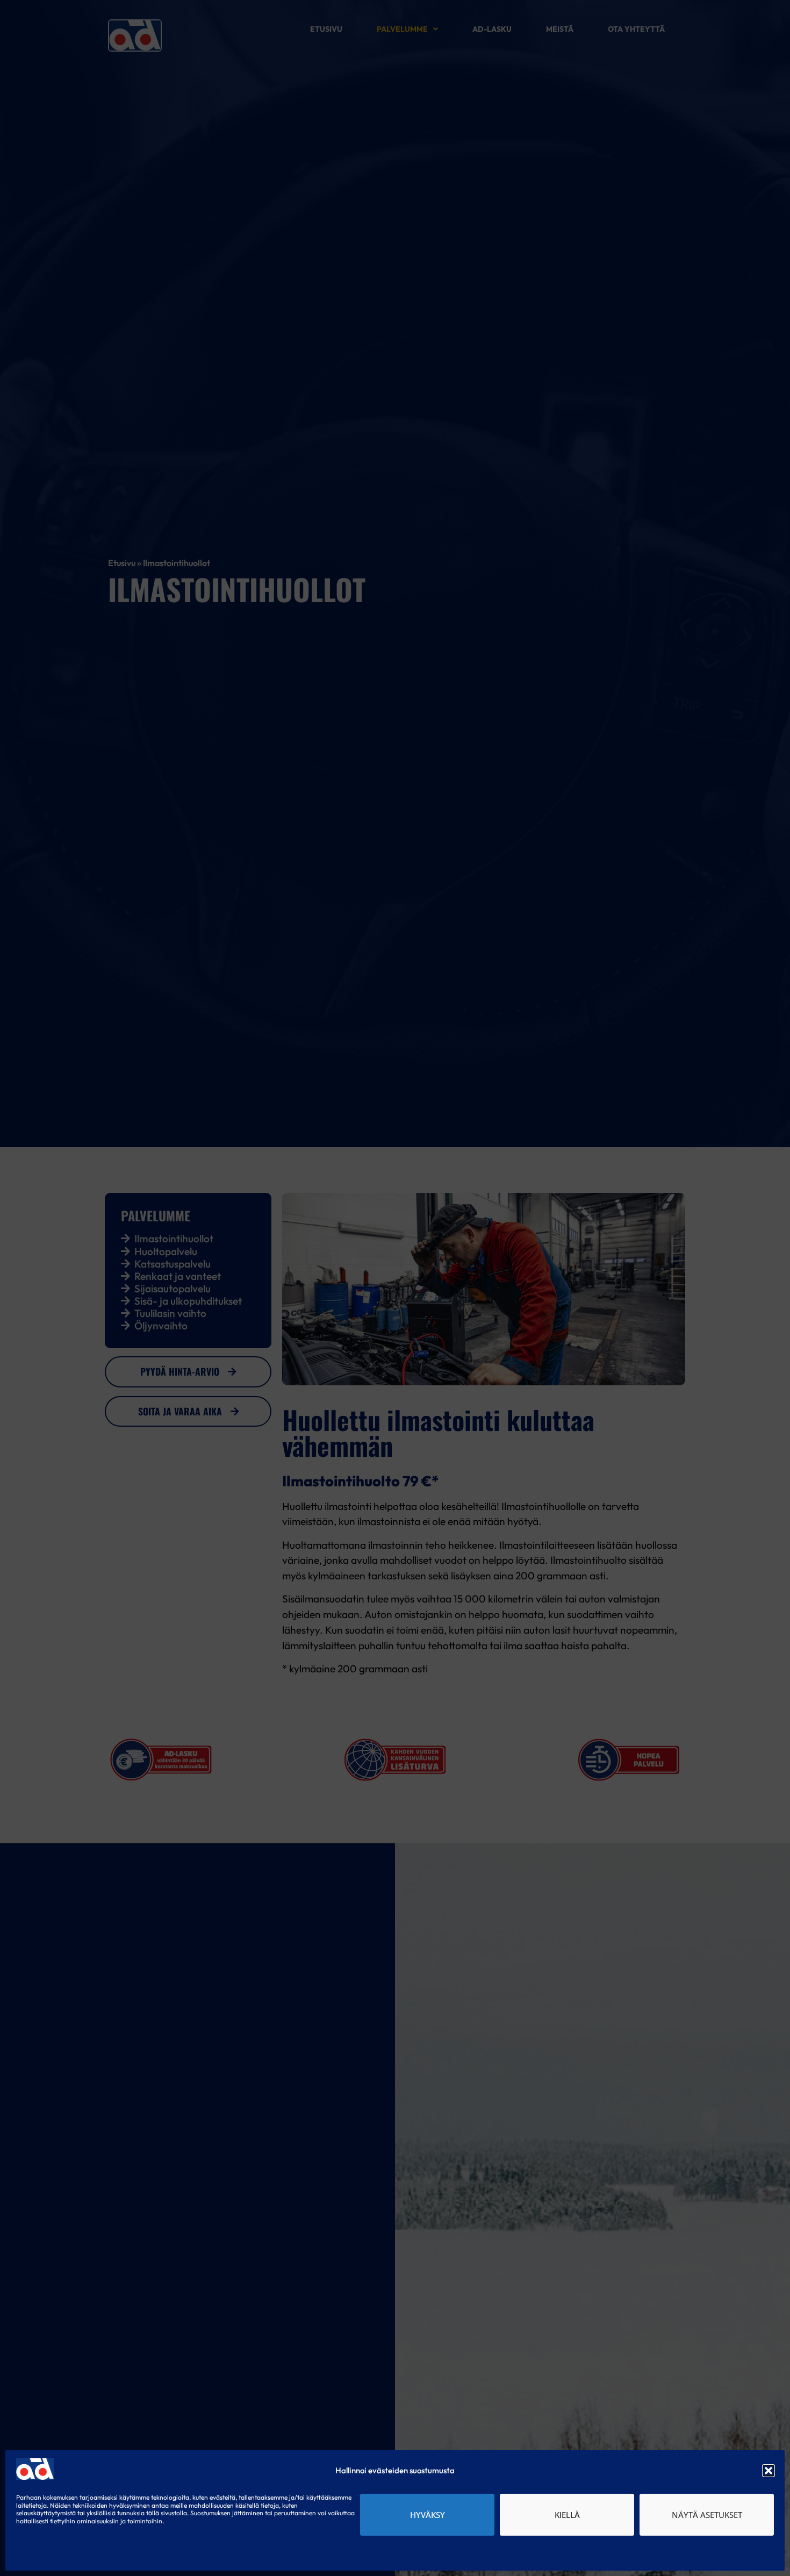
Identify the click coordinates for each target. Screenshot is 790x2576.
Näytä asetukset (707, 2515)
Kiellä (567, 2515)
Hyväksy (428, 2515)
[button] (769, 2471)
